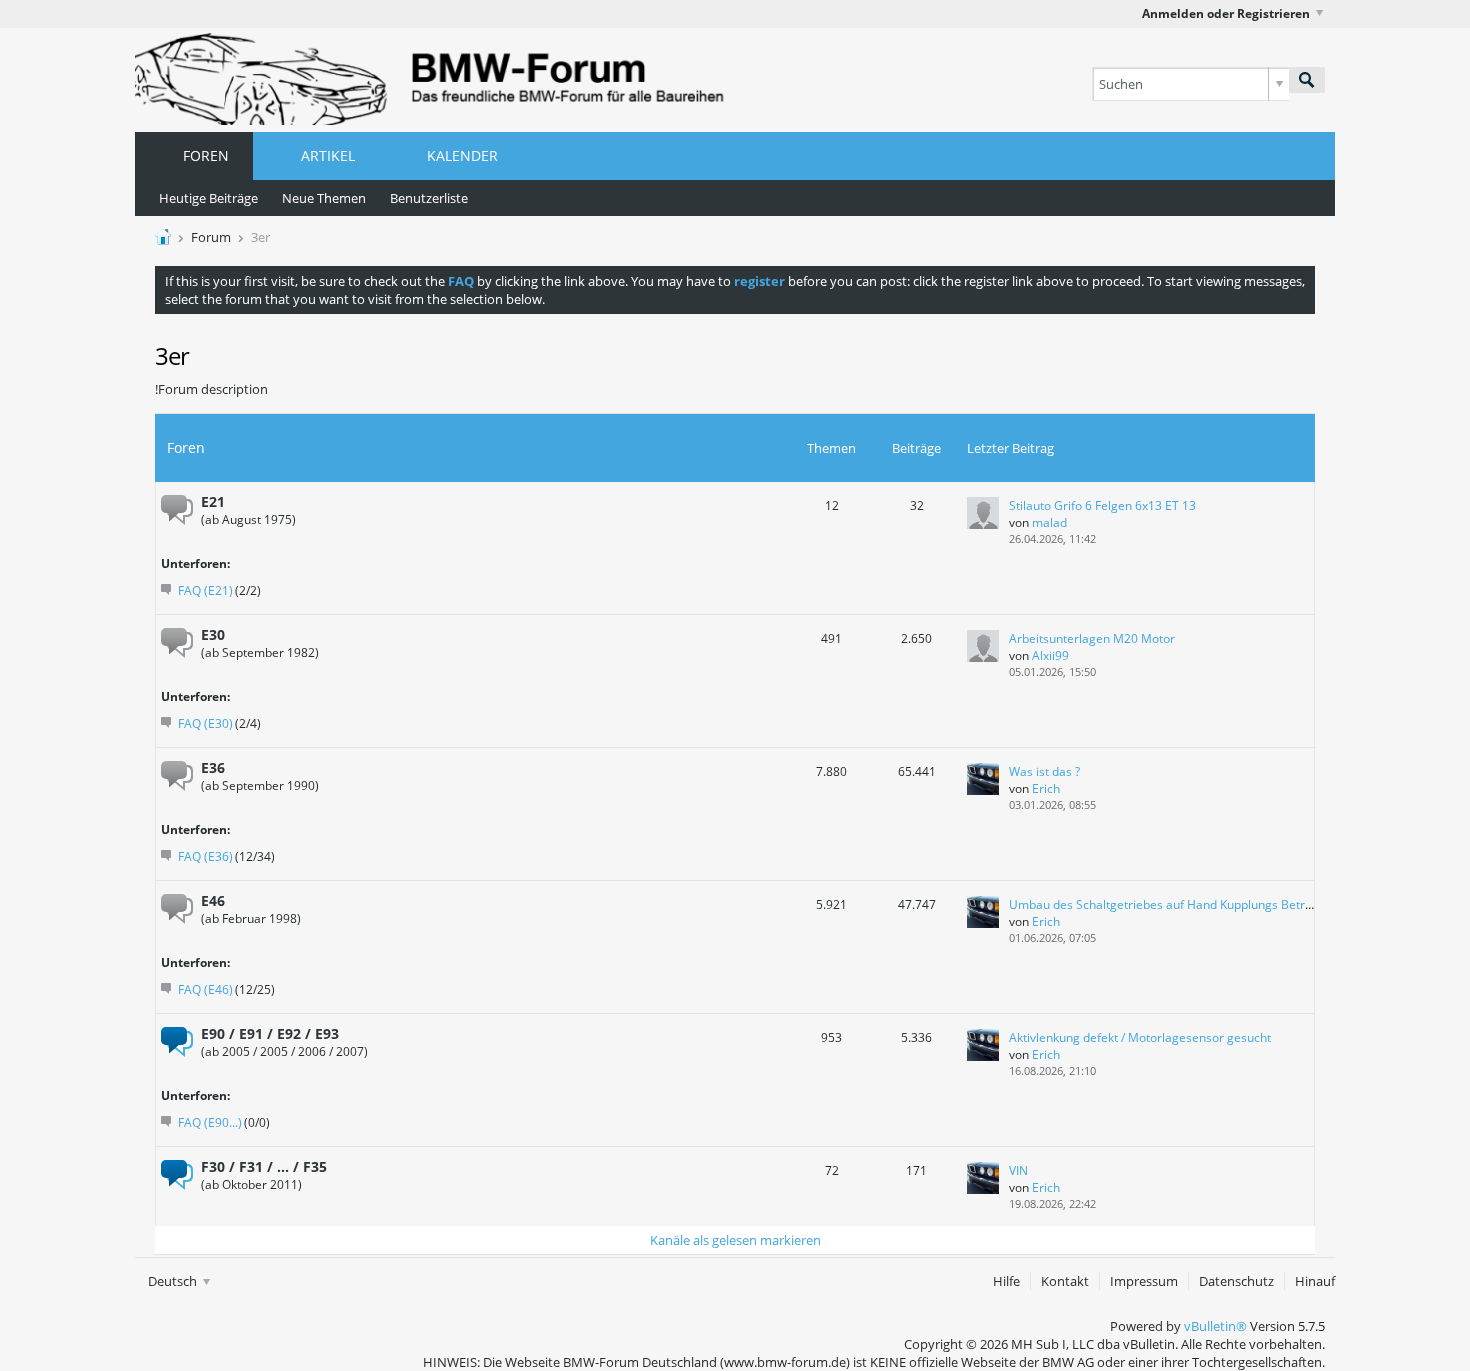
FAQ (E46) (205, 989)
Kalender (462, 155)
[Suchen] (1307, 80)
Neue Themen (324, 198)
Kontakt (1065, 1281)
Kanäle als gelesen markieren (735, 1240)
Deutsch (174, 1281)
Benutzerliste (429, 198)
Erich (1046, 788)
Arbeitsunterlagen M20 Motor (1092, 638)
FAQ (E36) (205, 856)
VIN (1018, 1170)
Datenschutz (1236, 1281)
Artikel (328, 155)
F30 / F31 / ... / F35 (264, 1166)
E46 (213, 900)
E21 (213, 501)
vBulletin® (1215, 1326)
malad (1049, 522)
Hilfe (1006, 1281)
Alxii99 (1050, 655)
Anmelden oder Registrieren (1226, 13)
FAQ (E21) (205, 590)
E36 (213, 767)
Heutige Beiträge (208, 198)
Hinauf (1315, 1281)
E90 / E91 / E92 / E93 (270, 1033)
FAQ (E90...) (210, 1122)
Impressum (1144, 1281)
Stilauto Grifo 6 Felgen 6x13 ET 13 (1102, 505)
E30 (213, 634)
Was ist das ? (1044, 771)
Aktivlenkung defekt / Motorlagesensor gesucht (1140, 1037)
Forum (211, 237)
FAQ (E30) (205, 723)
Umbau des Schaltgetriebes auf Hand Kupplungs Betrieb (1165, 904)
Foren (206, 155)
